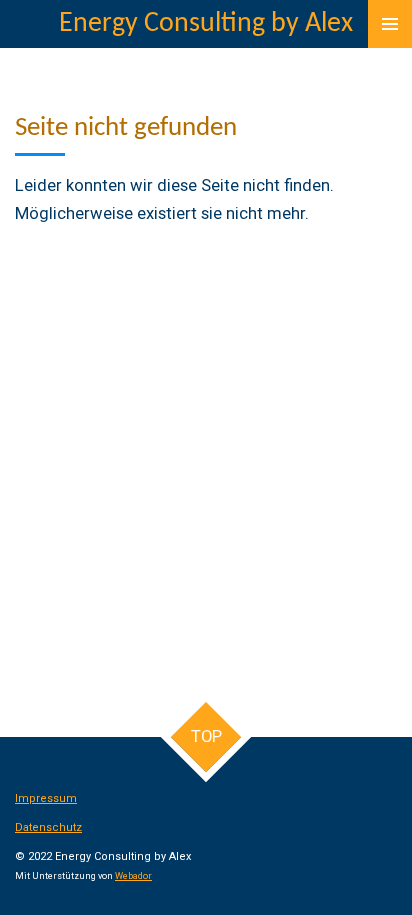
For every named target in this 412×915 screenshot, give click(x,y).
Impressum (46, 798)
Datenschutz (48, 827)
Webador (133, 876)
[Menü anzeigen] (390, 24)
